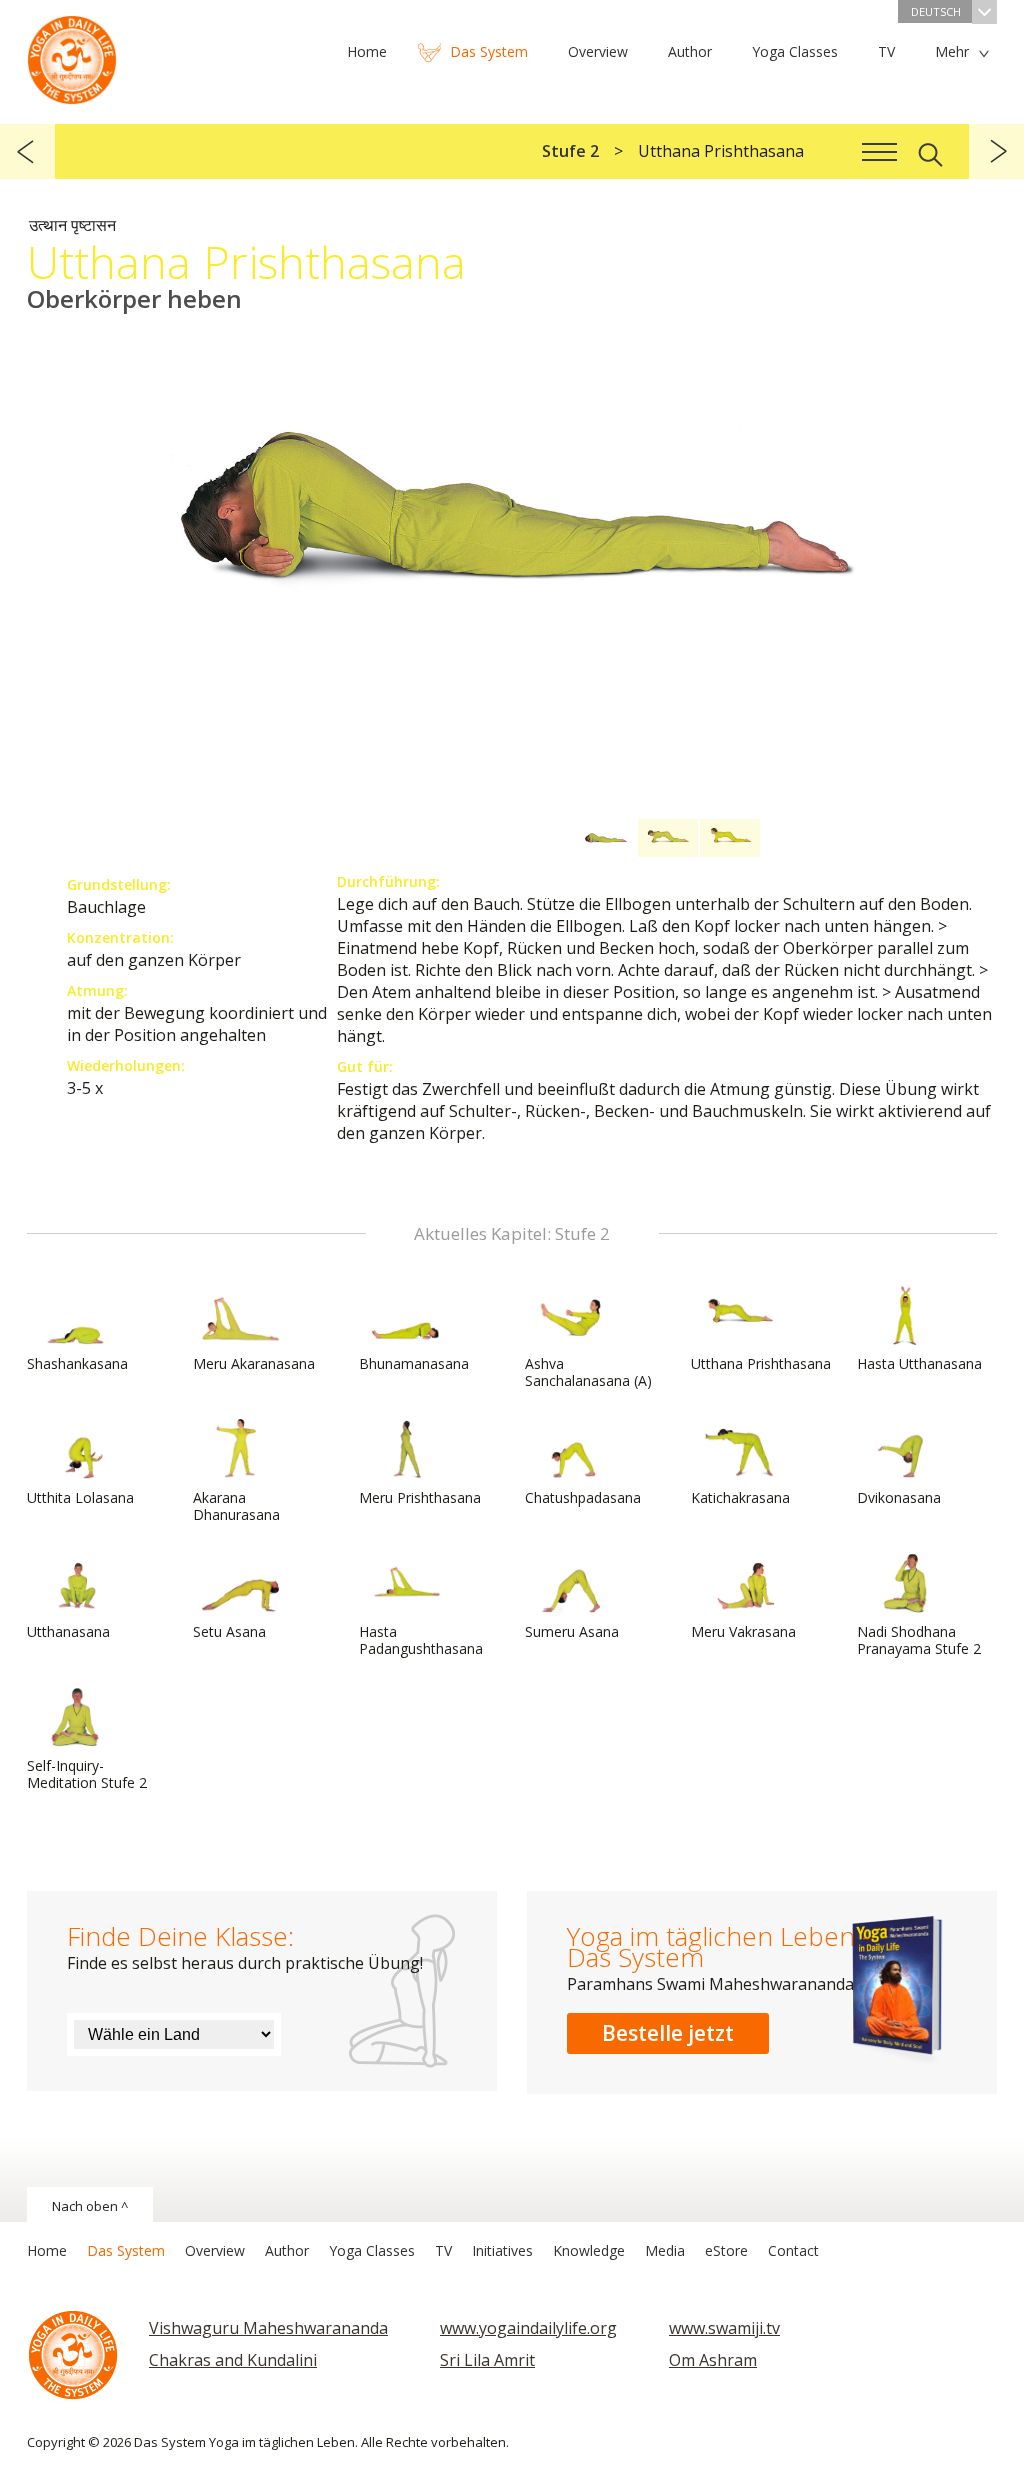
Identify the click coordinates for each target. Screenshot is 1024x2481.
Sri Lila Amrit (487, 2360)
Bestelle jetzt (668, 2033)
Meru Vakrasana (743, 1631)
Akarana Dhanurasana (236, 1506)
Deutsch (936, 11)
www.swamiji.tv (724, 2328)
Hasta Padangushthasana (421, 1640)
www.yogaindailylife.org (528, 2328)
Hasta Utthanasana (919, 1363)
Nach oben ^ (90, 2206)
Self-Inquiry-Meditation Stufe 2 (87, 1774)
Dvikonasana (899, 1497)
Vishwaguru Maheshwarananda (268, 2328)
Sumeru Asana (572, 1631)
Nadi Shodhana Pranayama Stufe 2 (919, 1640)
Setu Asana (229, 1631)
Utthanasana (68, 1631)
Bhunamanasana (414, 1363)
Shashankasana (77, 1363)
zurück (27, 151)
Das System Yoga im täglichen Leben (72, 55)
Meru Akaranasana (254, 1363)
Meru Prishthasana (420, 1497)
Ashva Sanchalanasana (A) (588, 1372)
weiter (996, 151)
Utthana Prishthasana (761, 1363)
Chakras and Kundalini (233, 2360)
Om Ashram (713, 2360)
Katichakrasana (740, 1497)
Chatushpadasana (583, 1497)
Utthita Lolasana (80, 1497)
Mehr (952, 51)
